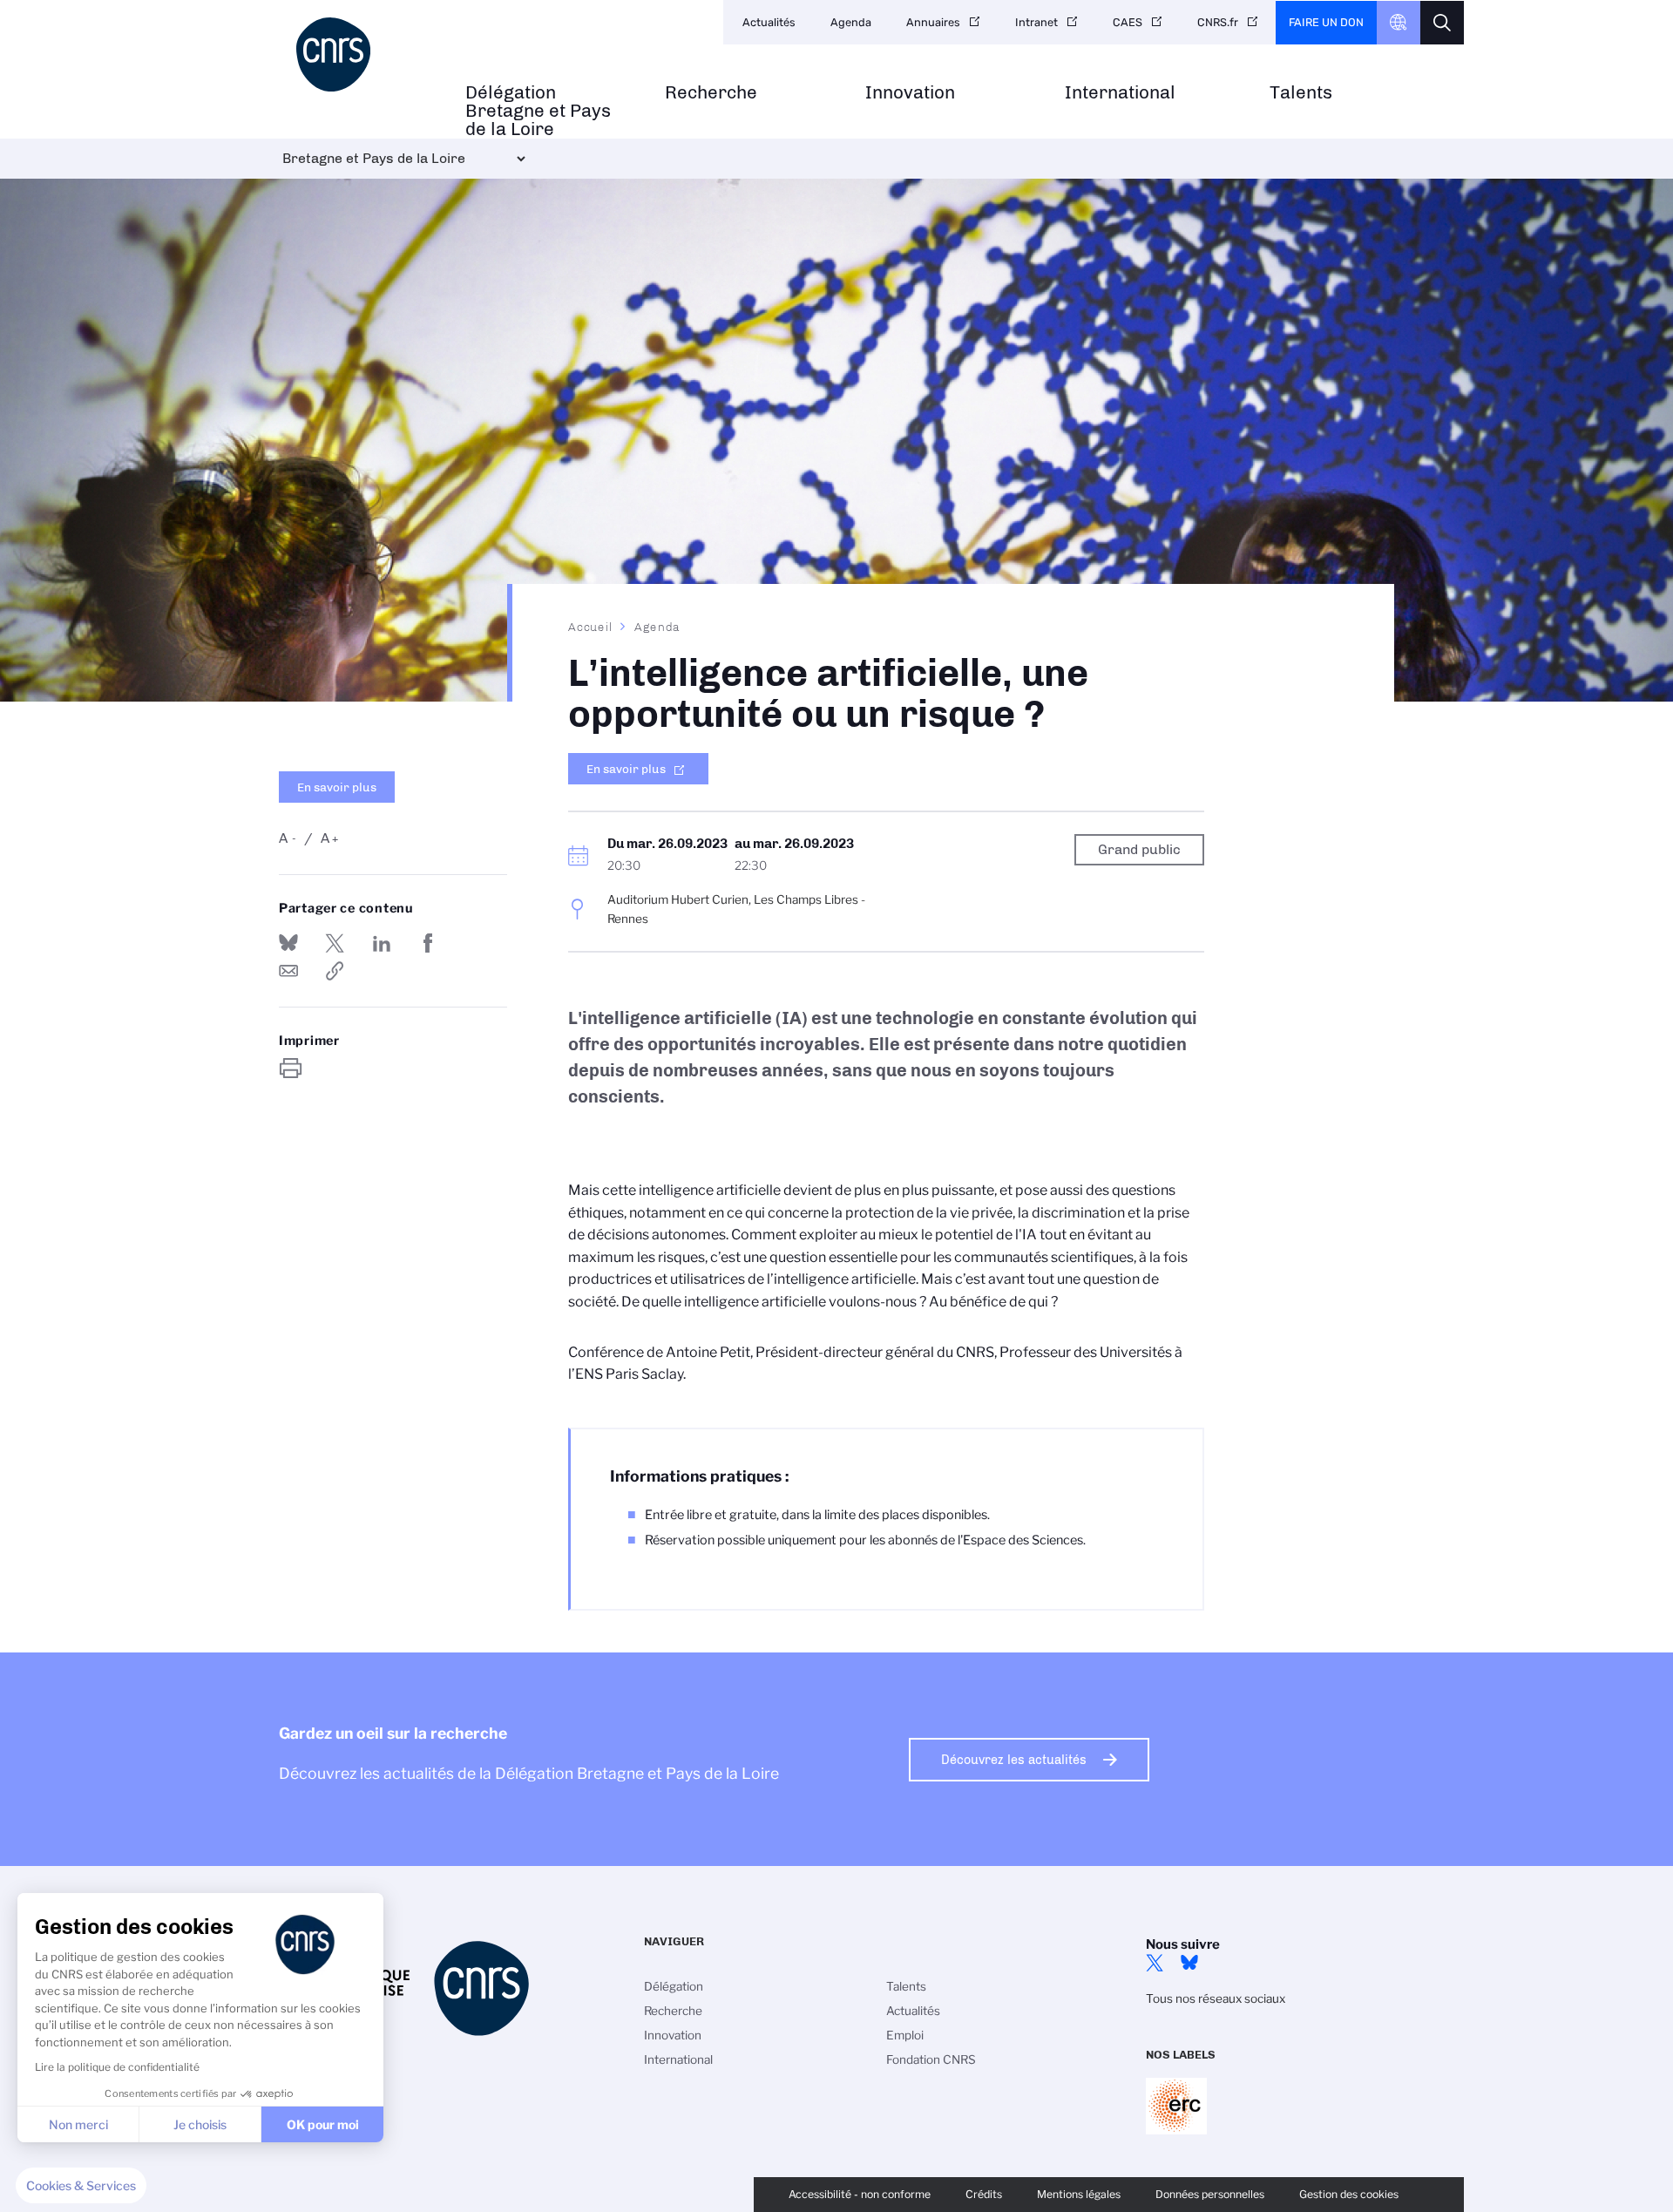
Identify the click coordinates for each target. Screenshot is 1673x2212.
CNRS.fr (1218, 22)
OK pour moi (323, 2124)
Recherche (711, 93)
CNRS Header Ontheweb (1399, 23)
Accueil (591, 627)
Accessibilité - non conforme (860, 2194)
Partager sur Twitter (335, 943)
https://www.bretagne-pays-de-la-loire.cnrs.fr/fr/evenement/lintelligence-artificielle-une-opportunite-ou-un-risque (335, 971)
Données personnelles (1210, 2194)
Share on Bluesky (288, 943)
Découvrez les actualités (1014, 1760)
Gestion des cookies (1349, 2194)
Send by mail (288, 971)
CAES (1128, 22)
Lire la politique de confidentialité (117, 2067)
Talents (1301, 93)
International (1120, 93)
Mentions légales (1079, 2194)
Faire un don (1326, 22)
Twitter (1155, 1963)
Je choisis (200, 2124)
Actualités (769, 22)
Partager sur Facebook (428, 943)
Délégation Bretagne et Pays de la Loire (538, 111)
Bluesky (1189, 1963)
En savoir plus (337, 787)
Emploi (905, 2035)
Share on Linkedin (382, 943)
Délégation (674, 1986)
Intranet (1036, 22)
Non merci (78, 2124)
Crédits (984, 2194)
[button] (81, 2186)
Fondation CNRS (931, 2059)
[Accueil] (363, 54)
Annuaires (933, 22)
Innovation (910, 93)
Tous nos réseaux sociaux (1216, 1998)
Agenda (851, 22)
